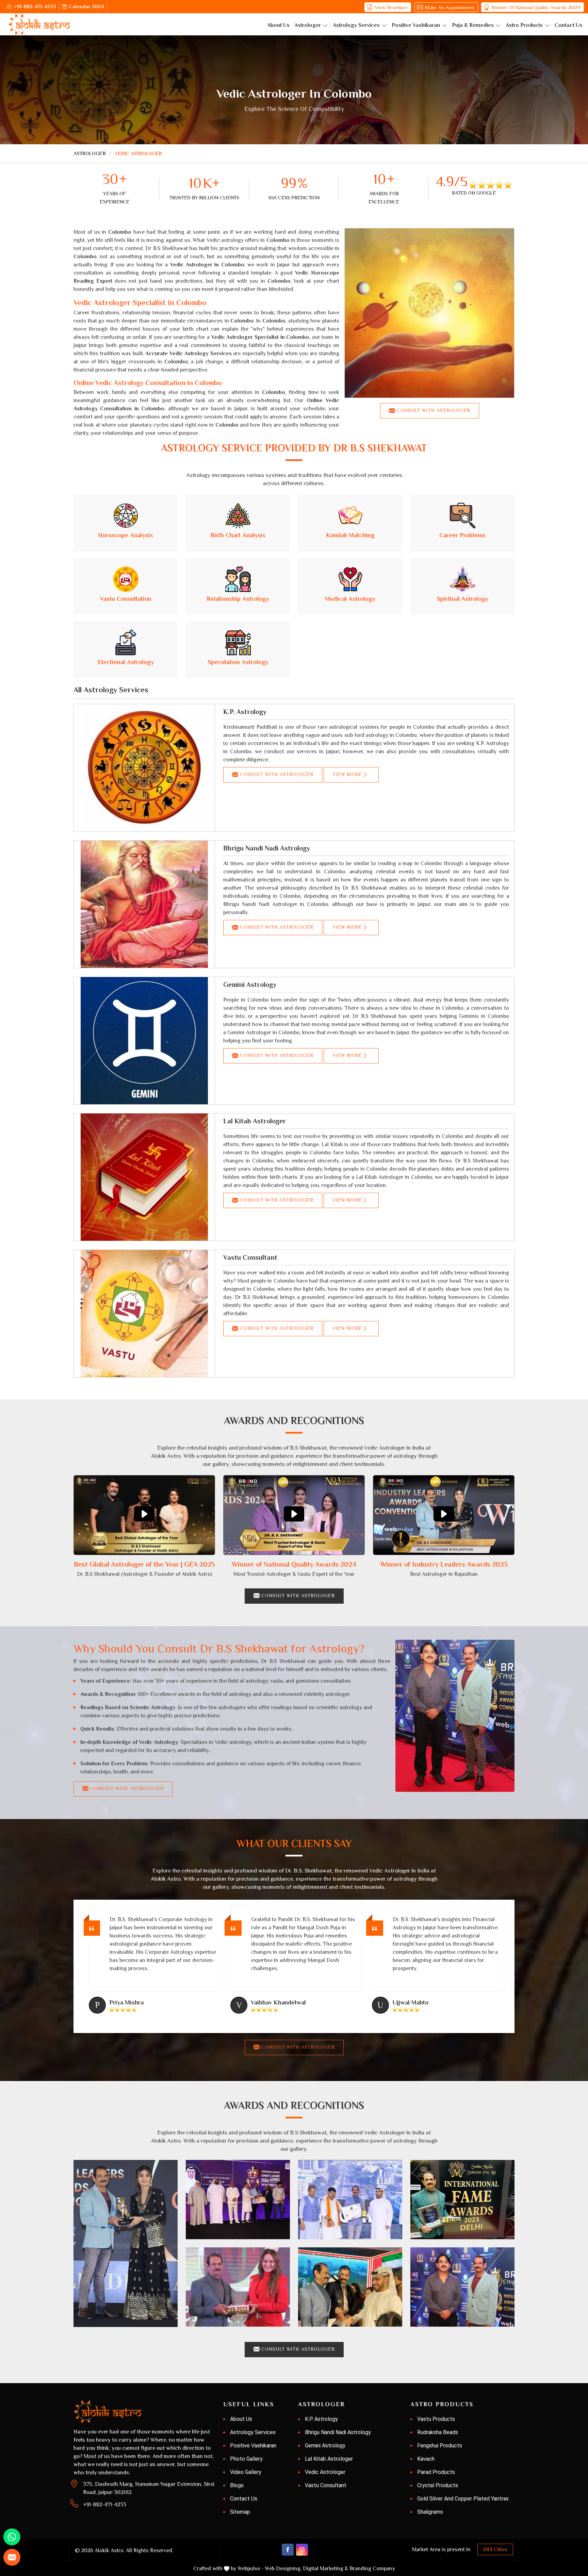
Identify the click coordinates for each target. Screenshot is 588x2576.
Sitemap (240, 2512)
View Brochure (391, 7)
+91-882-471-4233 (35, 6)
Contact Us (568, 25)
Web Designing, (283, 2569)
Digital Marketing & (325, 2569)
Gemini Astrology (250, 985)
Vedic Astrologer (325, 2472)
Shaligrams (430, 2512)
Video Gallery (246, 2472)
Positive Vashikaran (416, 25)
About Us (278, 25)
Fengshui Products (440, 2446)
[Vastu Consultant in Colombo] (144, 1314)
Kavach (426, 2459)
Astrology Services (356, 25)
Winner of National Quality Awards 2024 (536, 7)
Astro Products (524, 25)
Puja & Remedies (473, 25)
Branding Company (372, 2569)
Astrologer (308, 25)
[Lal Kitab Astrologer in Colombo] (144, 1177)
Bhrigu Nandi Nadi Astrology (267, 848)
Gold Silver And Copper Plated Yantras (463, 2499)
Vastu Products (436, 2419)
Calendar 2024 (86, 6)
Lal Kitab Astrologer (255, 1121)
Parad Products (436, 2472)
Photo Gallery (246, 2459)
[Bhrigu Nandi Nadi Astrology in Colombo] (144, 904)
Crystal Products (438, 2485)
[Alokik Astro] (39, 24)
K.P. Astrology (245, 712)
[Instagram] (302, 2550)
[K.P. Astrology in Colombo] (144, 768)
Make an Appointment (450, 7)
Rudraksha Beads (438, 2432)
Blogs (237, 2485)
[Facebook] (288, 2550)
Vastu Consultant (250, 1257)
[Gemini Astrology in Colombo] (144, 1041)
